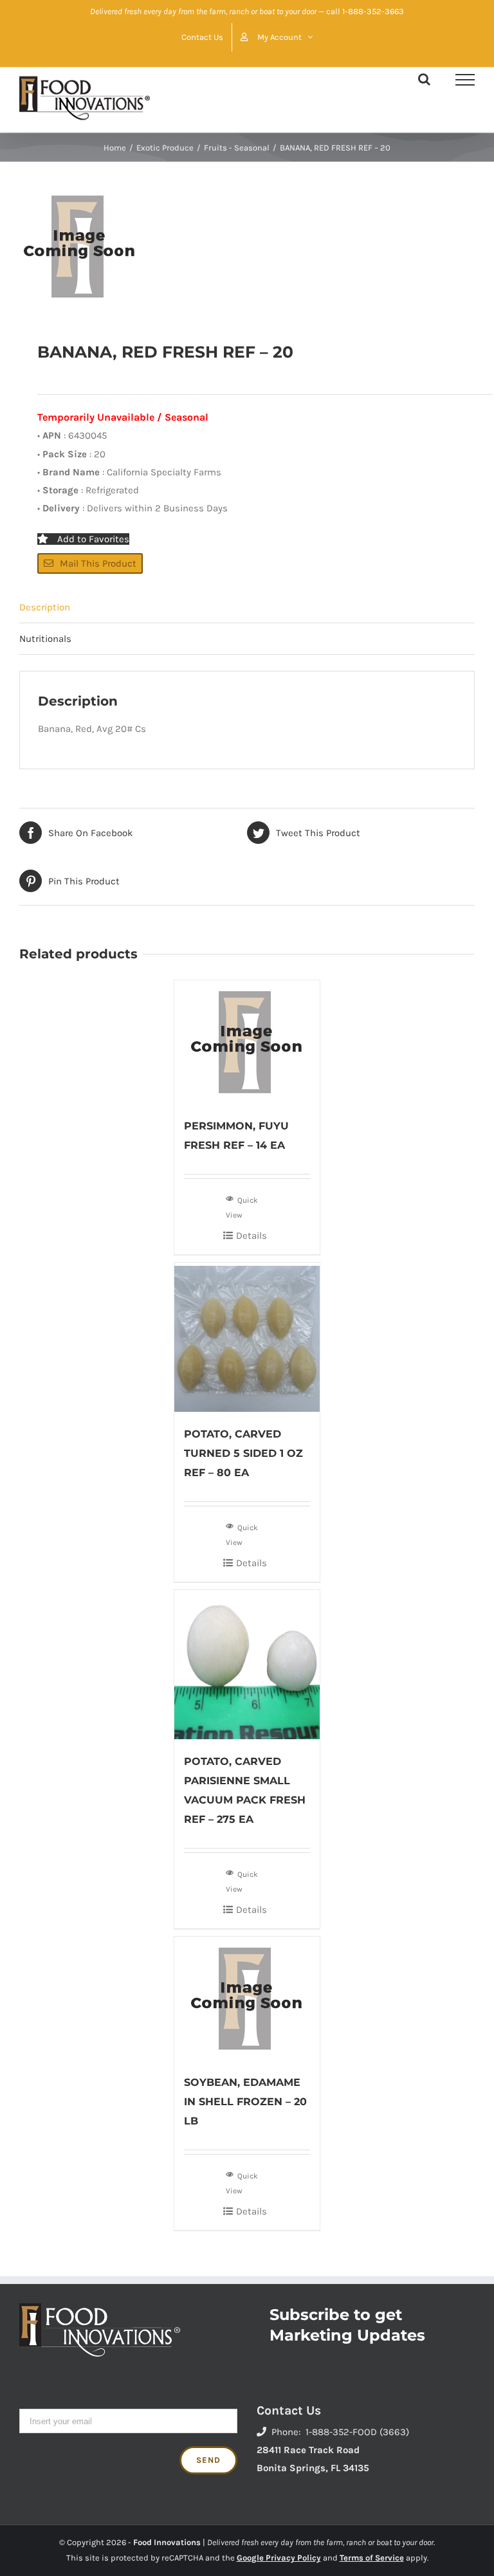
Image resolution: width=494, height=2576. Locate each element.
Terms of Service (372, 2558)
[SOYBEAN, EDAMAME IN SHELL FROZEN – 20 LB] (247, 1998)
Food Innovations (167, 2542)
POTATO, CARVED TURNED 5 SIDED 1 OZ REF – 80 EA (243, 1453)
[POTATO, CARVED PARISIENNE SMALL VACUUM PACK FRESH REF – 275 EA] (247, 1665)
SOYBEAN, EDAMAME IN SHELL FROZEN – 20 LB (245, 2102)
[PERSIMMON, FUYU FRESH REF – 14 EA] (247, 1042)
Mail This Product (98, 563)
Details (252, 1236)
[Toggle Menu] (465, 80)
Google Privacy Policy (279, 2558)
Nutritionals (45, 639)
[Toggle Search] (424, 79)
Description (45, 607)
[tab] (247, 607)
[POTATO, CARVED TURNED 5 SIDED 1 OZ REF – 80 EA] (247, 1337)
